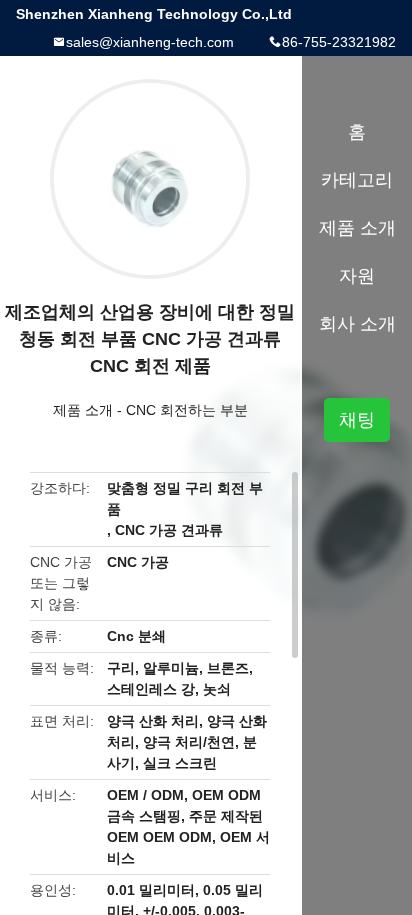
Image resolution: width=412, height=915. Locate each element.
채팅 (357, 420)
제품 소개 (83, 410)
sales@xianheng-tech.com (150, 42)
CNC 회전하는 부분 (187, 410)
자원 (357, 276)
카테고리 (357, 180)
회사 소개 (357, 324)
